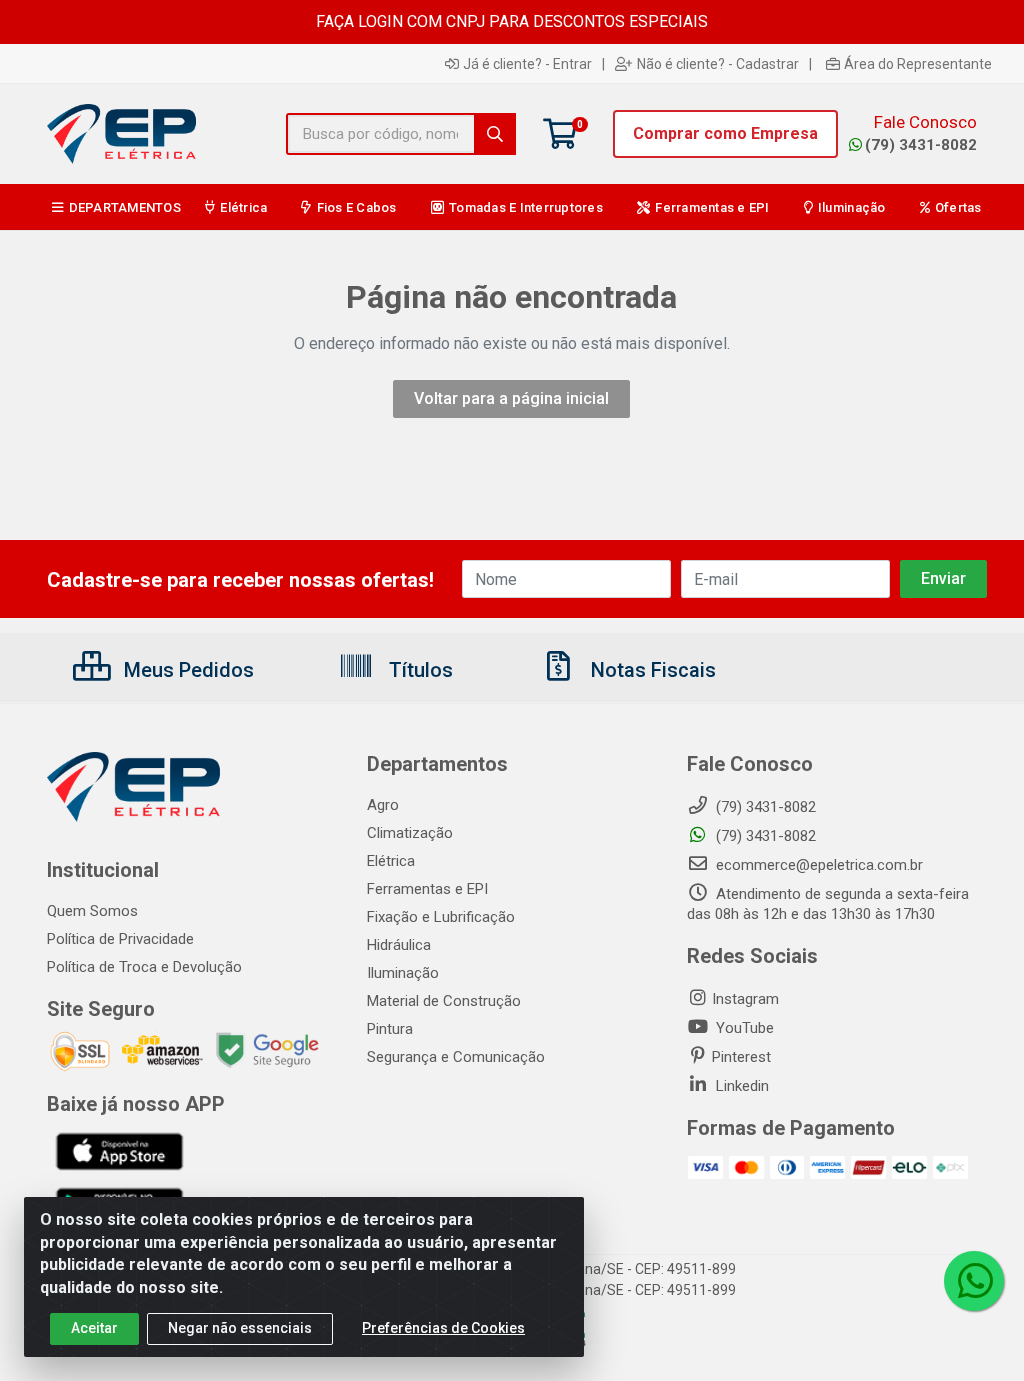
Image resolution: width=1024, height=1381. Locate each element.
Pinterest (741, 1057)
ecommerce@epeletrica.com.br (817, 865)
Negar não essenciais (240, 1328)
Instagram (745, 999)
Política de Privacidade (120, 939)
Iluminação (403, 973)
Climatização (410, 833)
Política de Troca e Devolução (144, 967)
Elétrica (391, 861)
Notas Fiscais (651, 670)
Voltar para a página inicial (511, 398)
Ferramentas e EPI (427, 889)
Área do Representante (918, 64)
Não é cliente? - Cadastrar (718, 64)
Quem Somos (92, 911)
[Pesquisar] (495, 134)
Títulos (418, 670)
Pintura (390, 1029)
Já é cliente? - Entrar (527, 64)
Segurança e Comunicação (456, 1057)
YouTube (743, 1028)
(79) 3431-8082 (921, 145)
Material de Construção (444, 1001)
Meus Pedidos (186, 670)
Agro (383, 805)
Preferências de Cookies (443, 1328)
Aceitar (94, 1328)
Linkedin (740, 1086)
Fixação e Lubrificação (441, 917)
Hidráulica (399, 945)
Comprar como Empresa (725, 133)
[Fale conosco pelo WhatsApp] (974, 1281)
